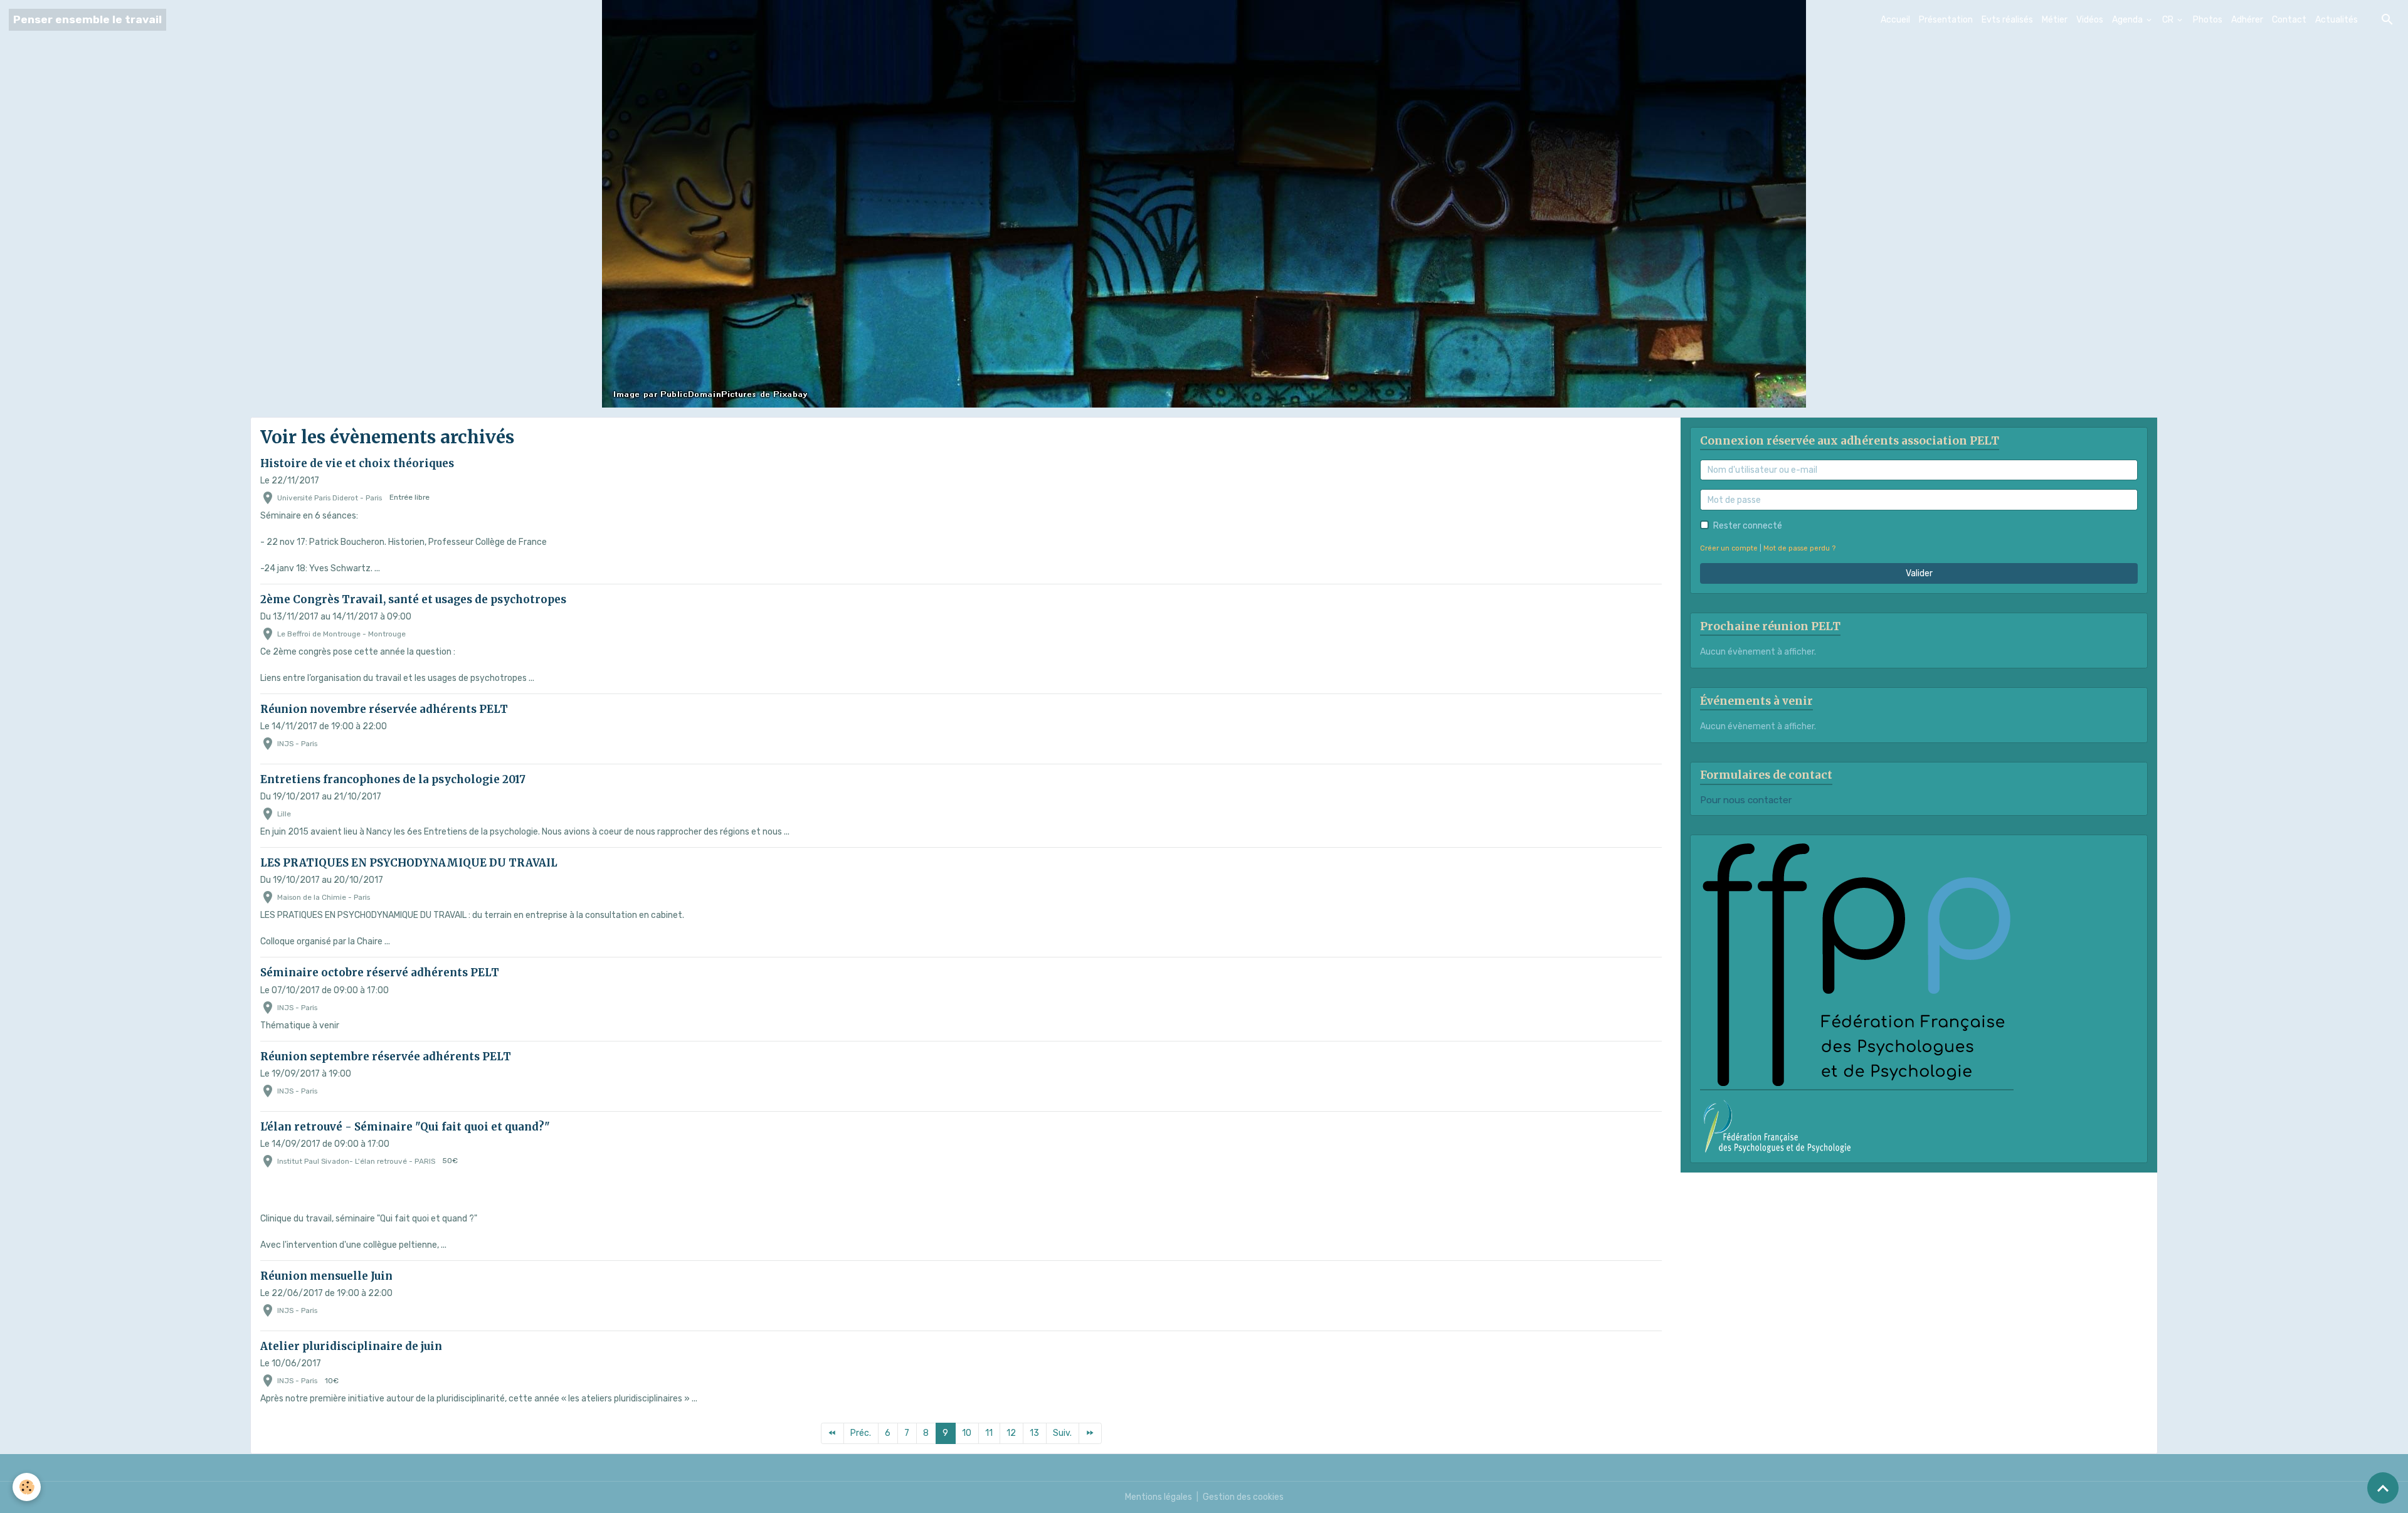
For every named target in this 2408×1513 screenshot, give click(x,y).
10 (967, 1433)
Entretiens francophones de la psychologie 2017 (393, 779)
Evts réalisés (2007, 20)
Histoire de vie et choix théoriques (357, 463)
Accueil (1895, 20)
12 (1011, 1433)
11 (989, 1433)
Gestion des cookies (1243, 1497)
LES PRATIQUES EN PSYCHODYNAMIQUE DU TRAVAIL (409, 863)
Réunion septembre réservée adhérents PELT (386, 1057)
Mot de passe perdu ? (1799, 548)
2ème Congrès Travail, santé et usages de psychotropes (413, 599)
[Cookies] (27, 1487)
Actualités (2337, 20)
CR (2169, 20)
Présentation (1946, 20)
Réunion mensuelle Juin (326, 1276)
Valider (1919, 573)
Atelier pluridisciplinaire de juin (351, 1346)
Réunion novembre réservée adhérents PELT (384, 709)
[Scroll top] (2383, 1488)
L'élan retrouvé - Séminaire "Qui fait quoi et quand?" (405, 1127)
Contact (2289, 20)
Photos (2208, 20)
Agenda (2128, 20)
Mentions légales (1159, 1497)
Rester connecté (1748, 526)
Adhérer (2247, 20)
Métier (2055, 20)
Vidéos (2090, 20)
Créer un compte (1729, 548)
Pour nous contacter (1746, 800)
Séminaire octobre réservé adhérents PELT (380, 973)
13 (1034, 1433)
